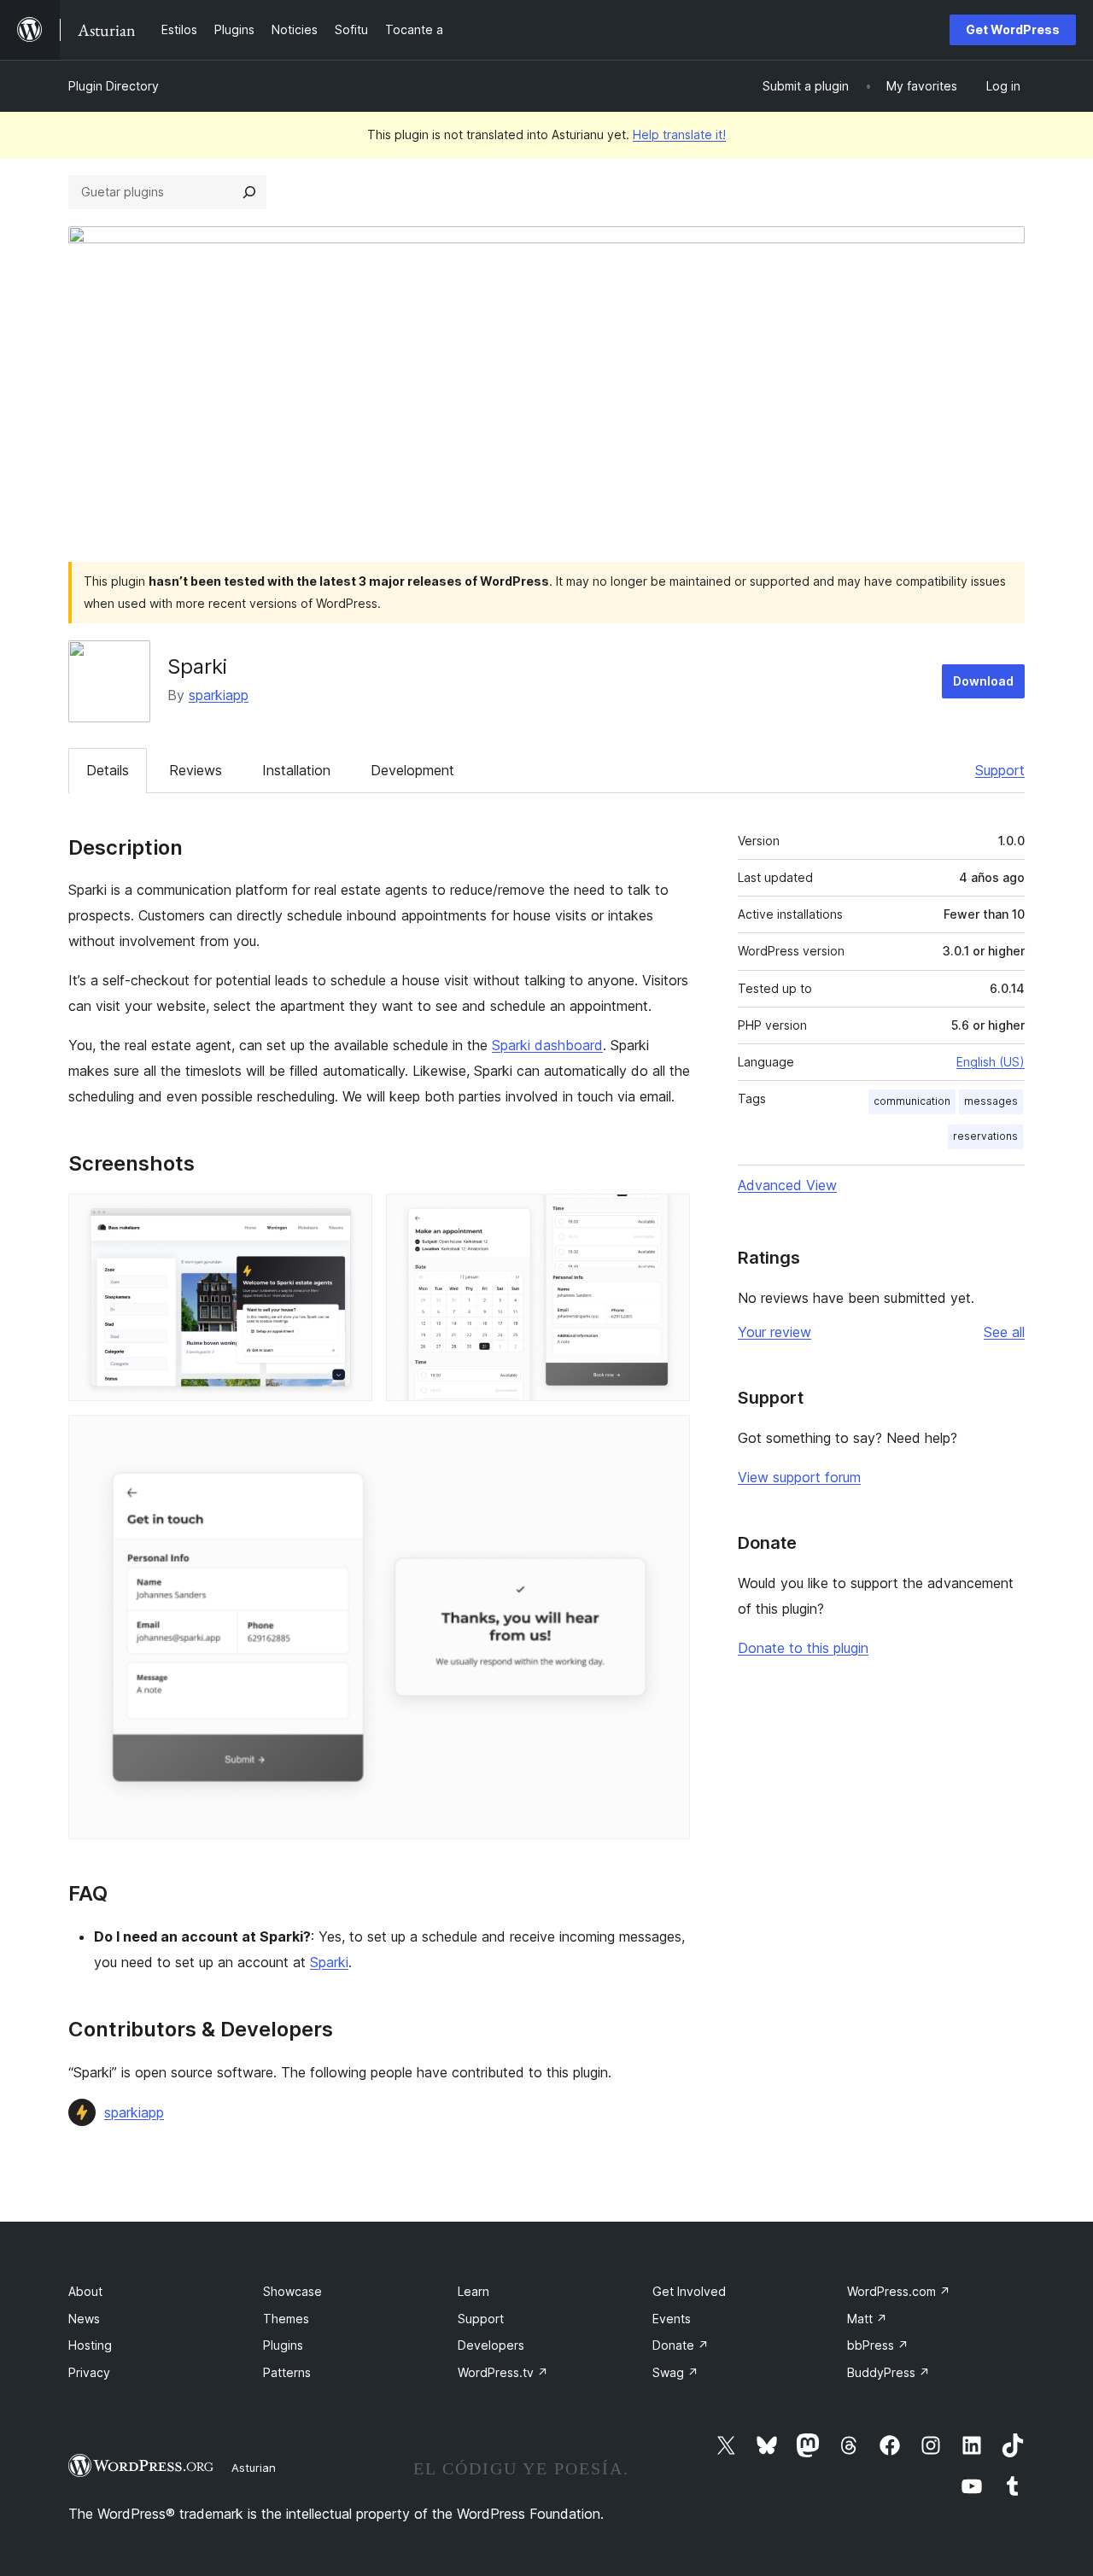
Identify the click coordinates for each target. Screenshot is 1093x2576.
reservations (985, 1136)
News (84, 2319)
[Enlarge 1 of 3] (349, 1217)
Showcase (292, 2291)
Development (412, 770)
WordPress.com (899, 2291)
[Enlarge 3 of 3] (667, 1438)
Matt (867, 2319)
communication (912, 1101)
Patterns (287, 2372)
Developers (491, 2345)
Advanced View (787, 1185)
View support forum (799, 1477)
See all (1004, 1332)
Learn (473, 2291)
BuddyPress (888, 2372)
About (85, 2291)
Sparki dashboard (547, 1045)
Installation (296, 770)
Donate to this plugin (803, 1648)
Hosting (90, 2345)
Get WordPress (1013, 29)
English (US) (991, 1062)
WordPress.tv (503, 2372)
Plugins (283, 2345)
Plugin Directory (114, 86)
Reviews (196, 770)
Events (672, 2319)
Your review (774, 1332)
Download (983, 681)
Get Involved (689, 2291)
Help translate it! (679, 134)
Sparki (329, 1962)
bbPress (878, 2345)
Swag (675, 2372)
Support (1000, 770)
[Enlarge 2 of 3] (667, 1217)
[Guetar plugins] (249, 192)
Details (108, 770)
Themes (286, 2319)
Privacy (89, 2372)
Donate (681, 2345)
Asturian (254, 2468)
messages (991, 1101)
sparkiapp (219, 695)
